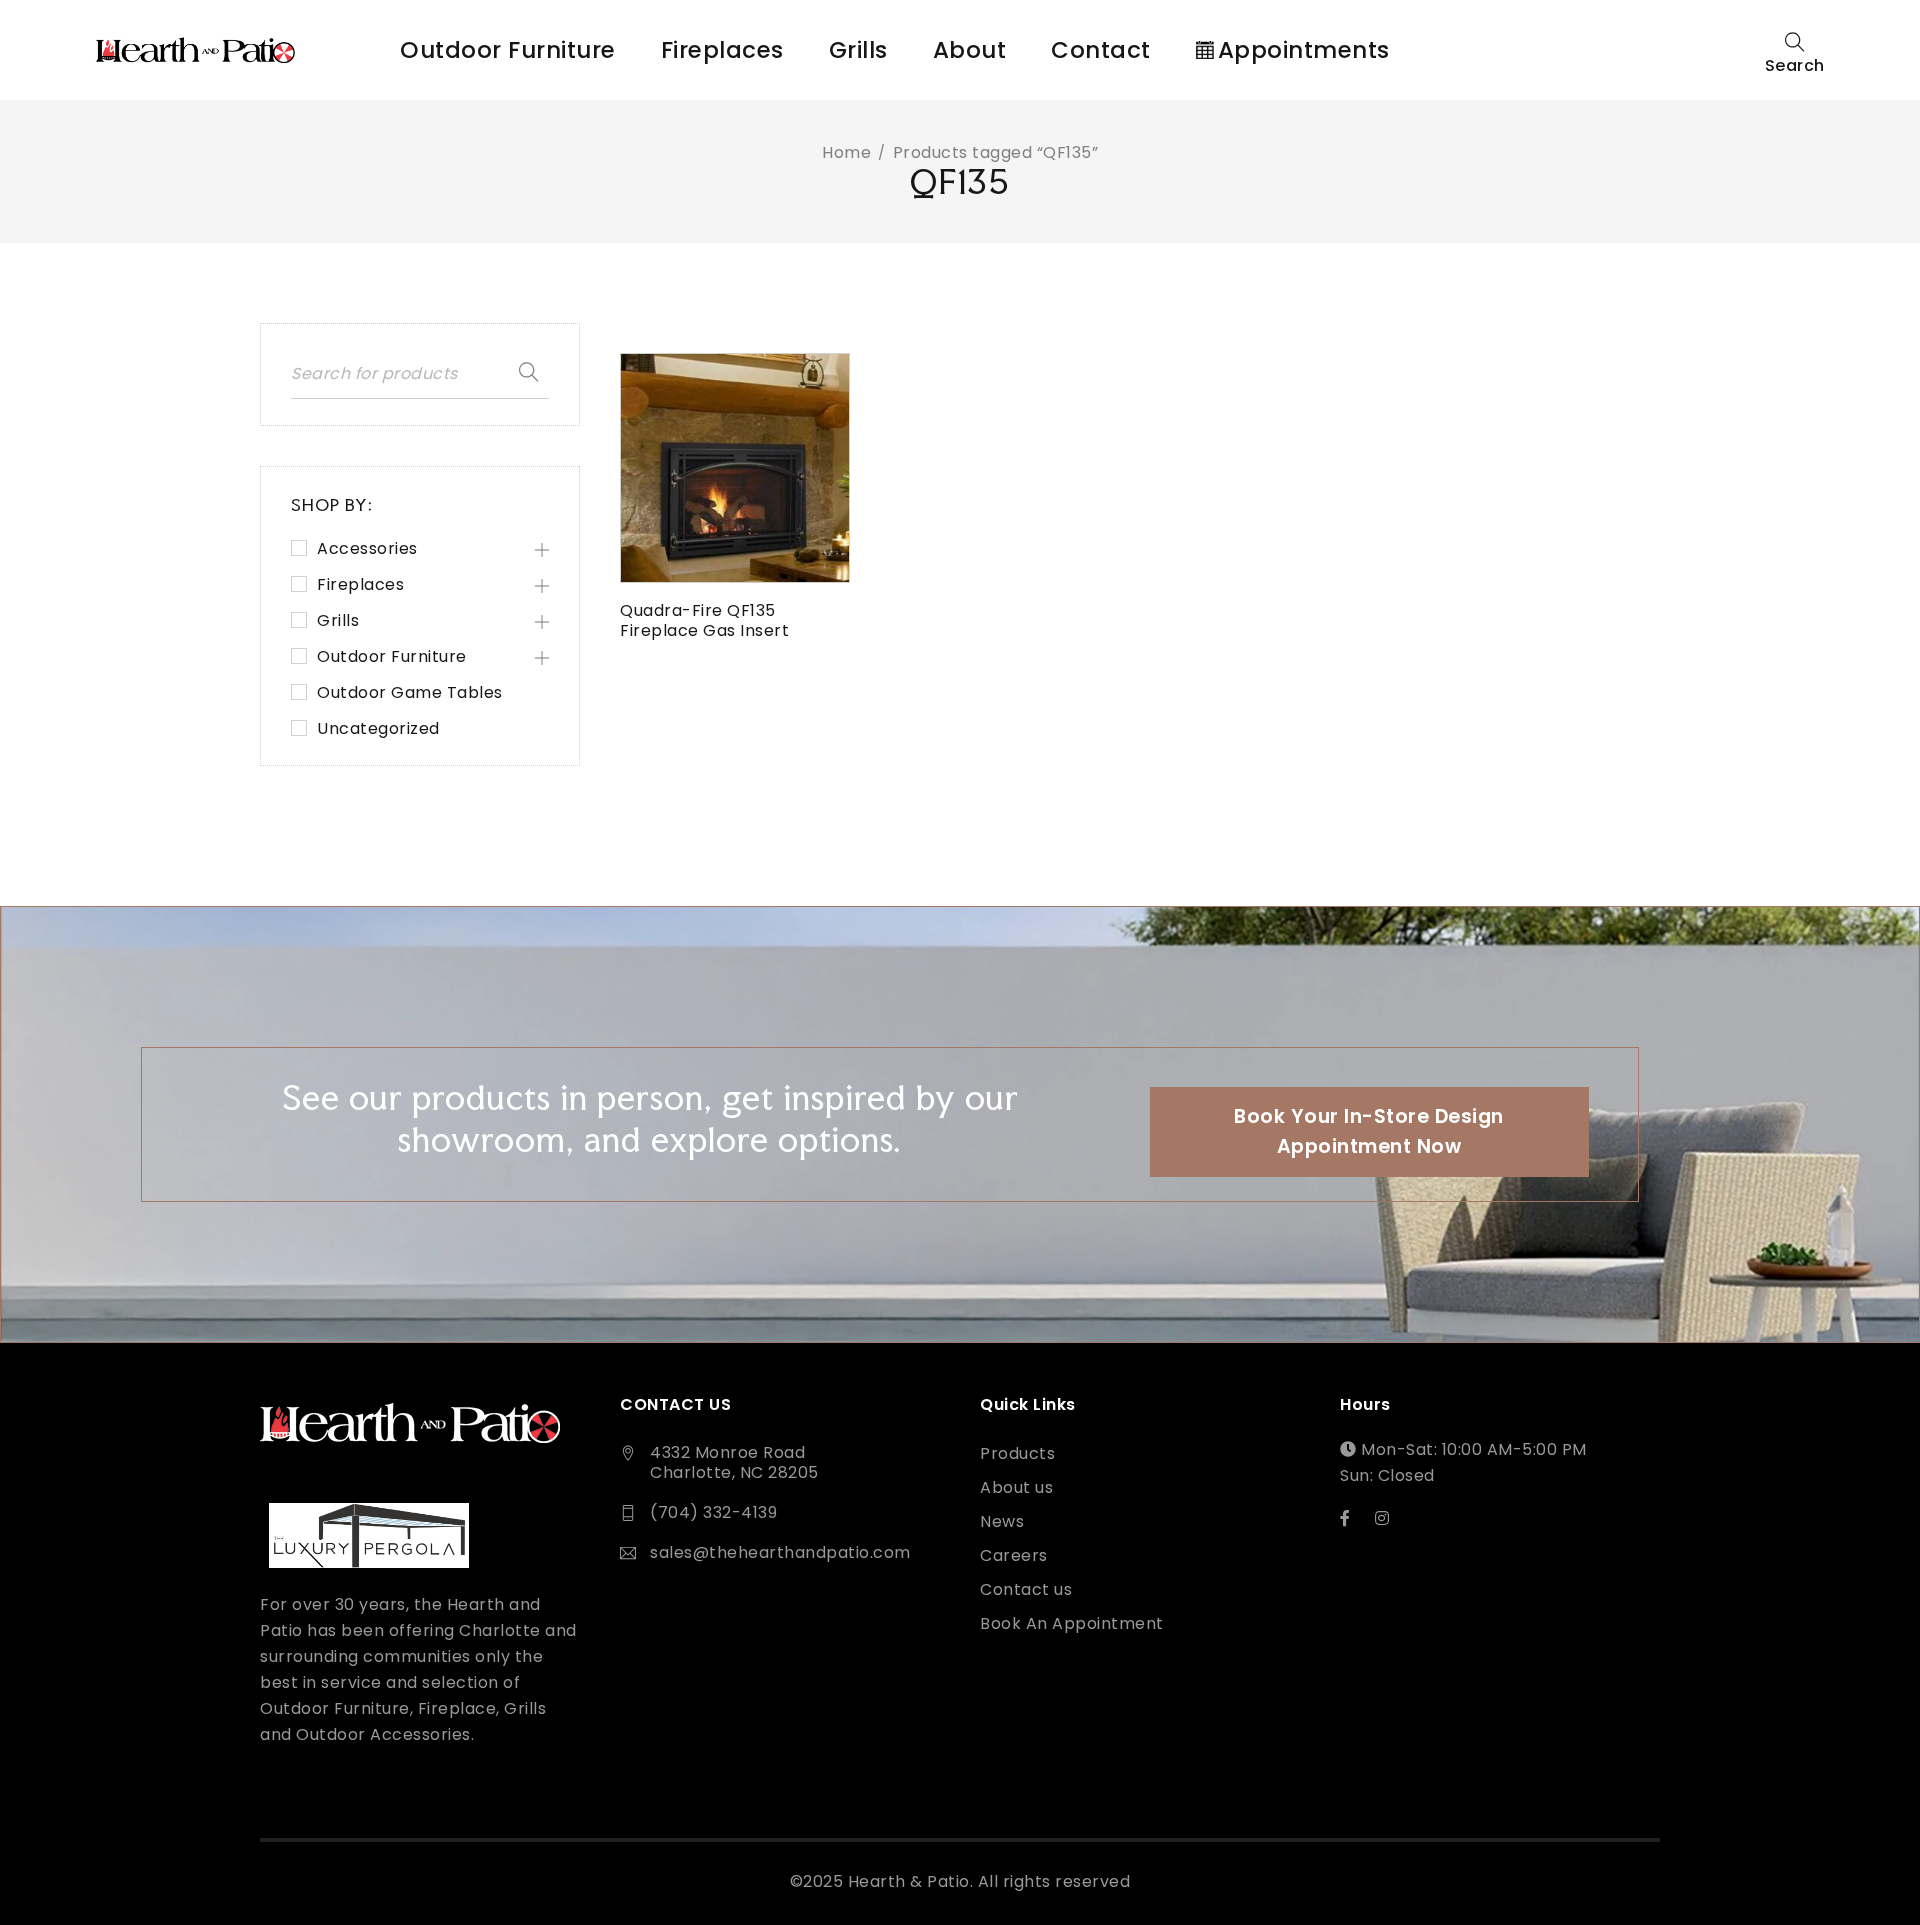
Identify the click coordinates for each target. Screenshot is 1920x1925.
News (1002, 1522)
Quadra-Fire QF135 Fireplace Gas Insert (704, 620)
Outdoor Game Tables (410, 693)
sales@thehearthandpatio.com (780, 1552)
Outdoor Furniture (392, 657)
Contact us (1026, 1590)
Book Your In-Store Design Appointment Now (1369, 1131)
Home (846, 152)
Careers (1014, 1556)
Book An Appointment (1072, 1624)
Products (1017, 1454)
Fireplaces (360, 585)
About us (1016, 1488)
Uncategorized (378, 729)
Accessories (367, 549)
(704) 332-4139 (713, 1512)
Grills (338, 621)
